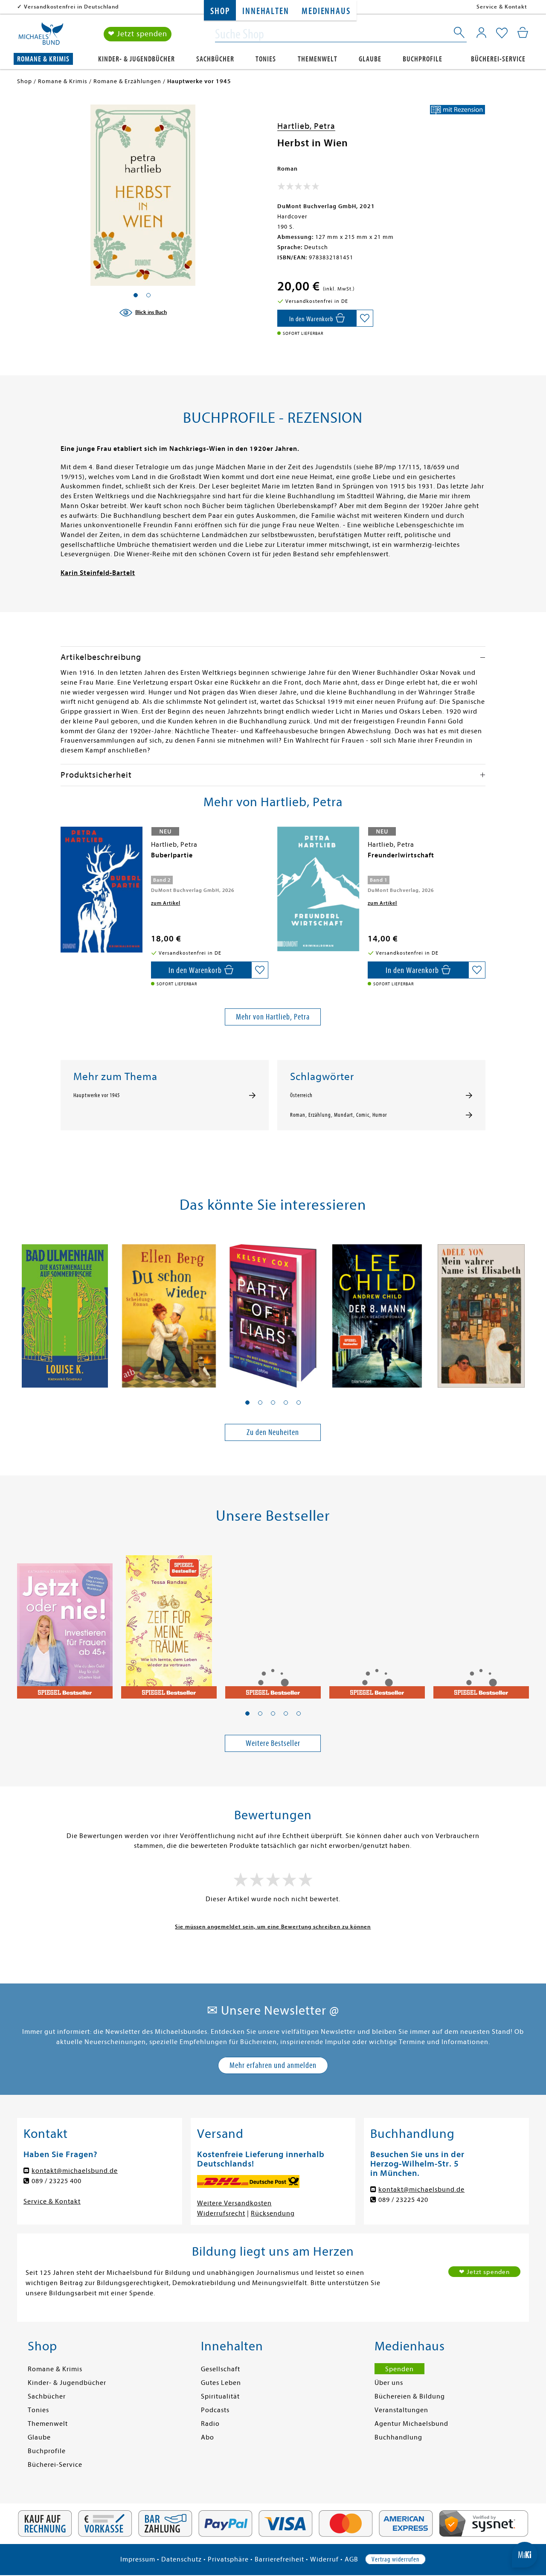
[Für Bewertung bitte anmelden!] (298, 188)
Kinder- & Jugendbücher (136, 59)
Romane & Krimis (43, 59)
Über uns (389, 2383)
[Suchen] (460, 34)
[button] (247, 1403)
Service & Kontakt (502, 7)
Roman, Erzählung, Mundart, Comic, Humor (338, 1115)
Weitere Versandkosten (234, 2203)
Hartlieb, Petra (306, 126)
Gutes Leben (221, 2383)
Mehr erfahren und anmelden (273, 2065)
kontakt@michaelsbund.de (75, 2171)
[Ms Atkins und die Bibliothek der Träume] (273, 1622)
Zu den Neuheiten (273, 1432)
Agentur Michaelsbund (411, 2424)
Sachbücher (215, 59)
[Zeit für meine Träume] (169, 1622)
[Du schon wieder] (169, 1311)
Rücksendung (273, 2213)
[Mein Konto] (481, 32)
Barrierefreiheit (279, 2559)
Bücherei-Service (498, 59)
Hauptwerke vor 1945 (97, 1095)
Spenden (399, 2369)
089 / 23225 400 (57, 2181)
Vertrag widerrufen (395, 2559)
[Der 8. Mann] (377, 1311)
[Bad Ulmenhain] (65, 1311)
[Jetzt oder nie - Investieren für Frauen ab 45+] (65, 1622)
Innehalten (266, 11)
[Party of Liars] (273, 1311)
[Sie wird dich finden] (481, 1622)
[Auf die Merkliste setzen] (365, 318)
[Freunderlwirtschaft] (318, 889)
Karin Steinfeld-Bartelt (98, 573)
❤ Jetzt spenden (138, 34)
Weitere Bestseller (273, 1743)
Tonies (266, 59)
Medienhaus (326, 11)
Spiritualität (220, 2396)
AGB (351, 2559)
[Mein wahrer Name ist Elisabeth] (481, 1311)
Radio (210, 2424)
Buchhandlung (398, 2437)
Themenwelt (318, 59)
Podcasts (215, 2410)
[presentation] (63, 860)
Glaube (370, 59)
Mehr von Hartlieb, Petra (273, 1017)
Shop (220, 11)
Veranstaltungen (401, 2410)
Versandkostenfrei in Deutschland (71, 7)
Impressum (138, 2559)
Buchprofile (423, 59)
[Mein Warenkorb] (523, 32)
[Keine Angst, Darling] (377, 1622)
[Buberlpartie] (102, 890)
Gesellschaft (221, 2369)
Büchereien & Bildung (410, 2396)
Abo (208, 2437)
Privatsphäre (228, 2559)
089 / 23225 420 (403, 2200)
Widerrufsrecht (221, 2213)
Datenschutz (182, 2559)
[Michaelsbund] (41, 37)
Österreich (301, 1095)
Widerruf (324, 2559)
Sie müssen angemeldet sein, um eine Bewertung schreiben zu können (273, 1927)
